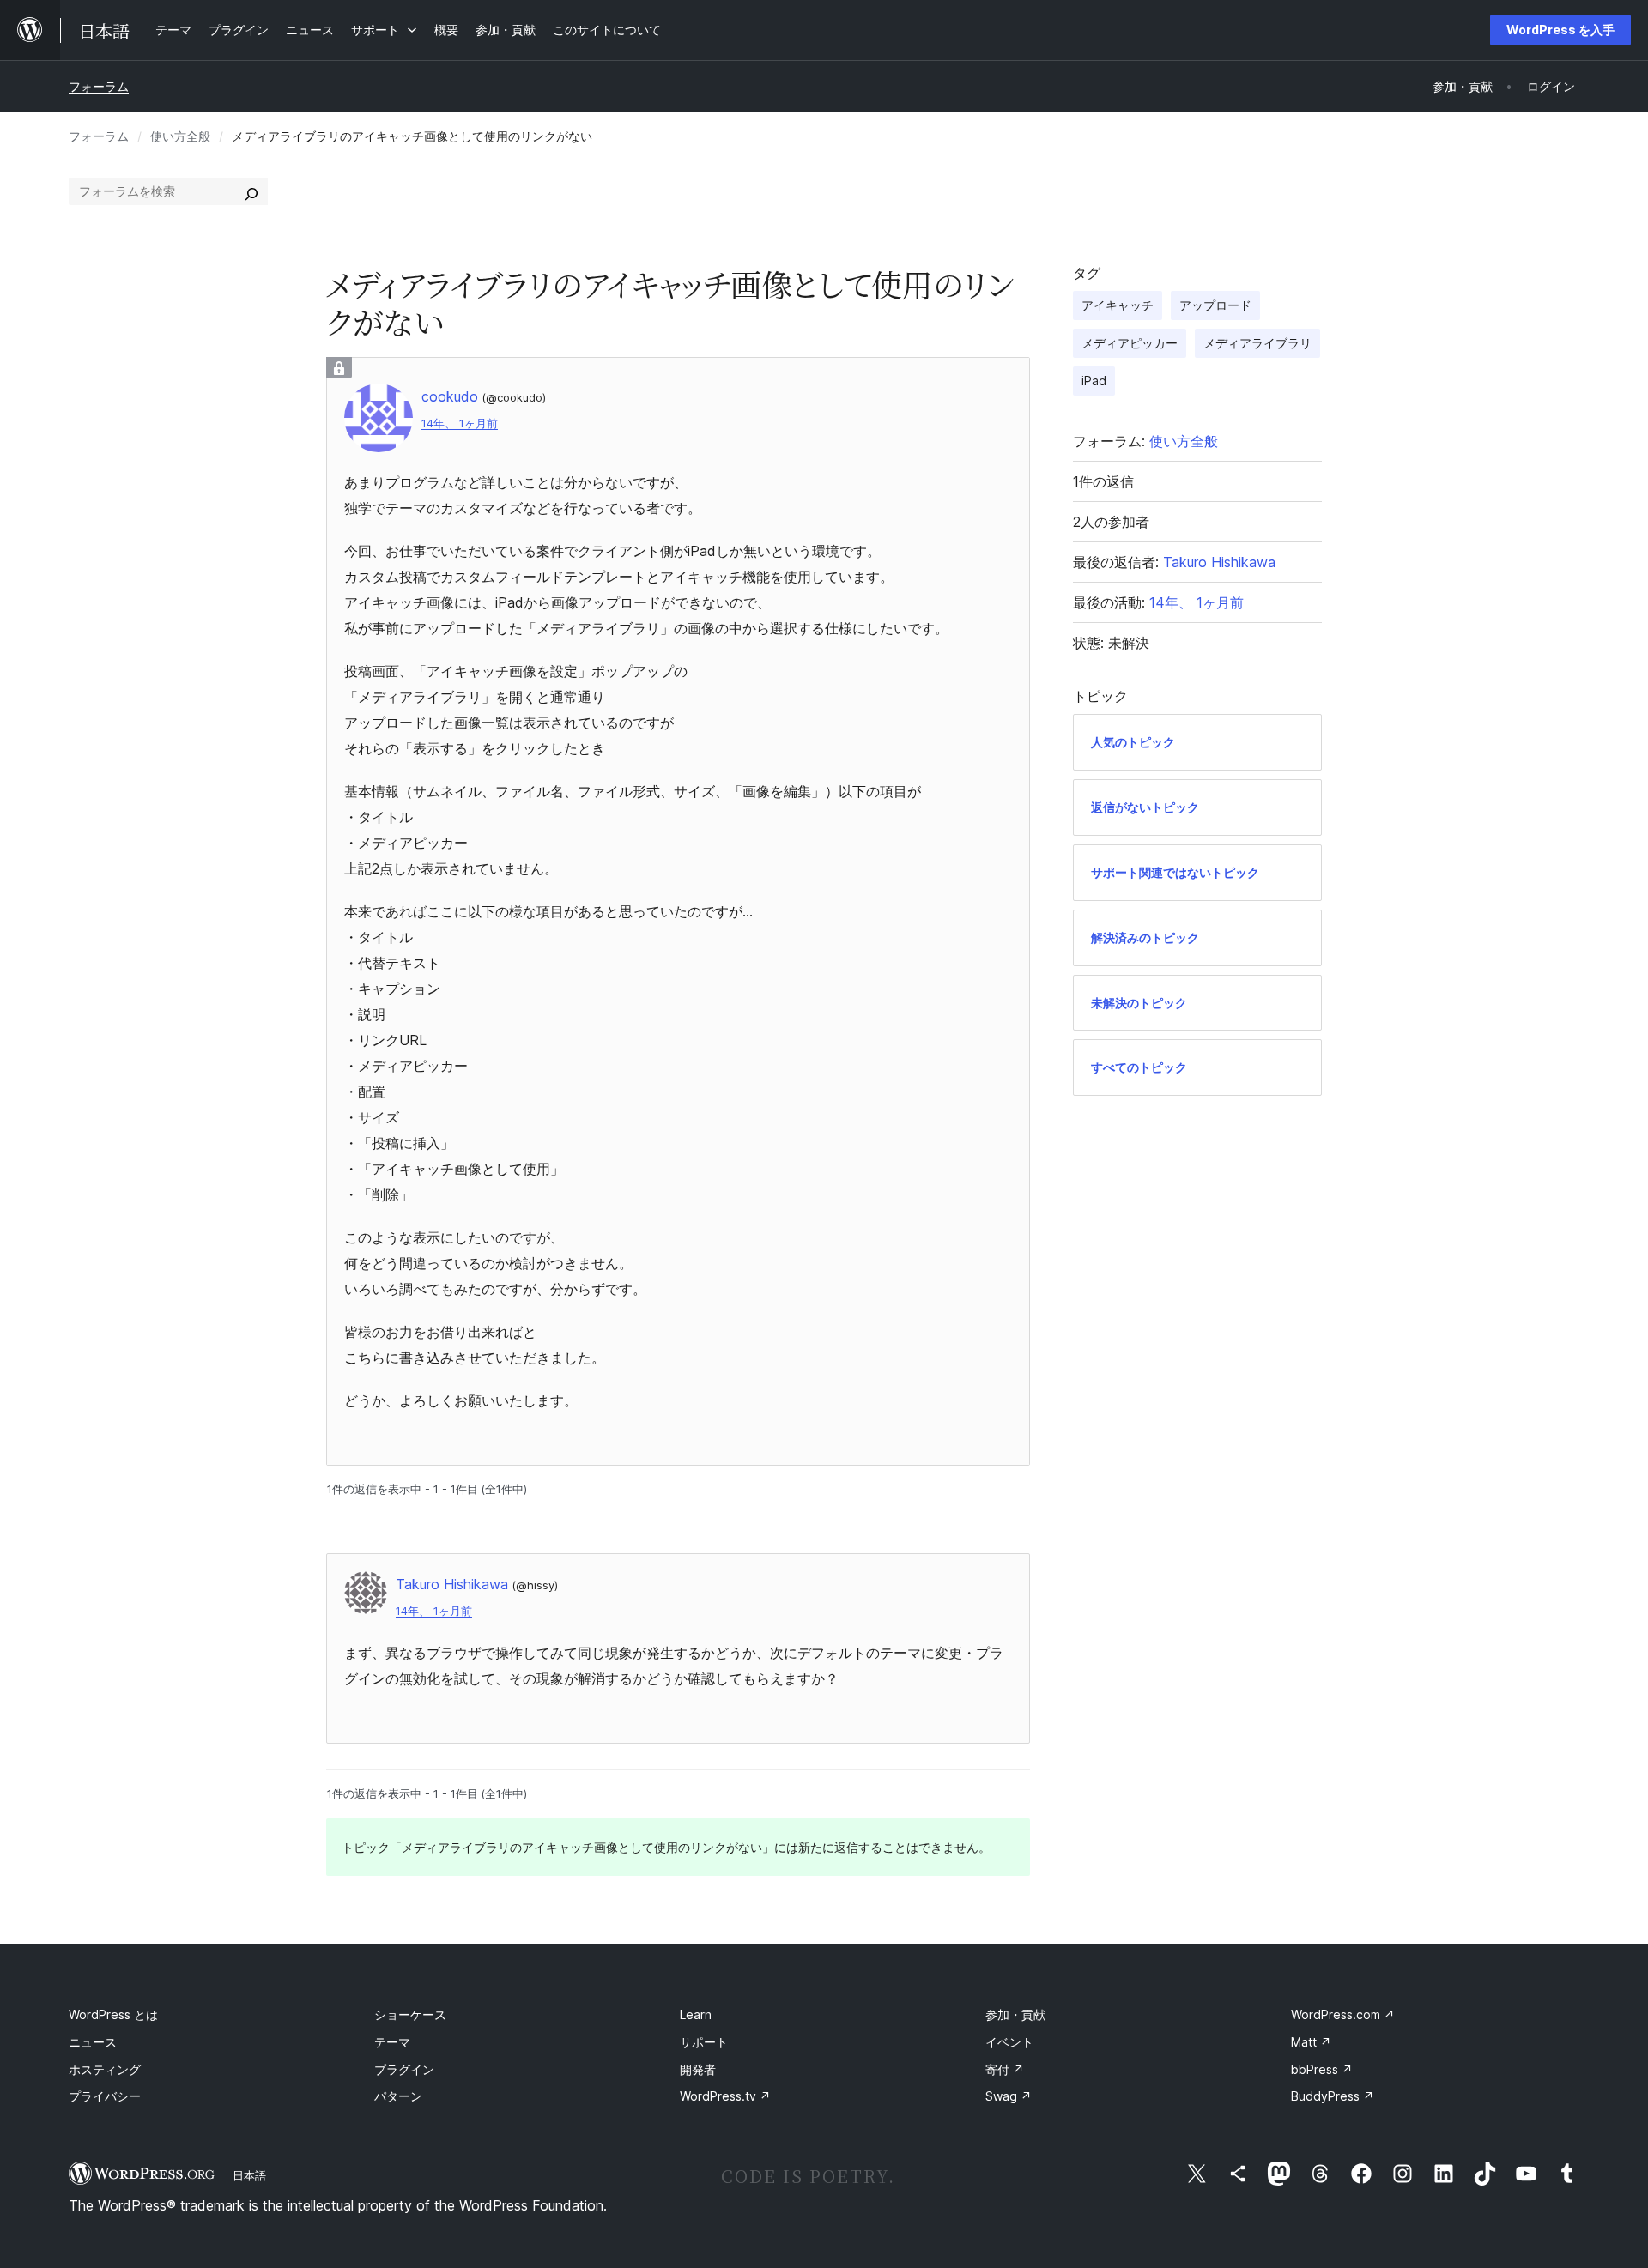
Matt (1311, 2042)
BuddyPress (1333, 2096)
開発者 (698, 2069)
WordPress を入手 (1560, 30)
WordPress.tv (725, 2096)
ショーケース (410, 2014)
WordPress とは (113, 2014)
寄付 (1005, 2069)
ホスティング (105, 2069)
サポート (704, 2042)
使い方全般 (180, 136)
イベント (1009, 2042)
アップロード (1215, 305)
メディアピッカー (1130, 343)
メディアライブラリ (1257, 343)
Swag (1009, 2096)
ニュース (93, 2042)
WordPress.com (1343, 2014)
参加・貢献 (1015, 2014)
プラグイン (404, 2069)
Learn (696, 2014)
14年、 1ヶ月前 (460, 423)
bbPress (1322, 2069)
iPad (1094, 381)
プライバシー (105, 2096)
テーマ (392, 2042)
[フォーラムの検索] (251, 191)
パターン (398, 2096)
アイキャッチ (1118, 305)
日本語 (249, 2175)
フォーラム (99, 86)
